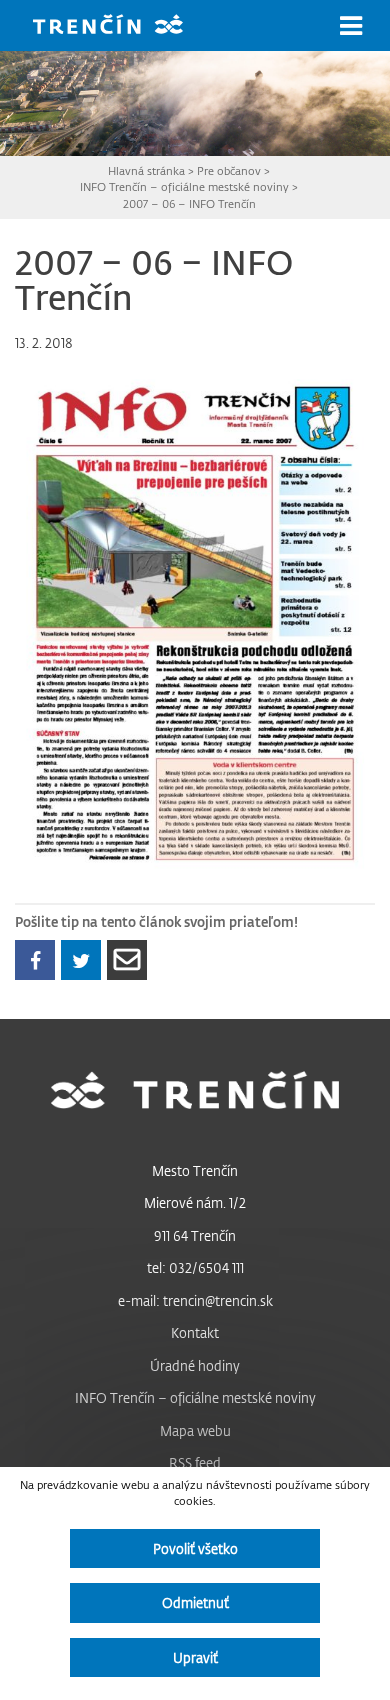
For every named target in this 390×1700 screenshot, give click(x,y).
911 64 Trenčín (195, 1235)
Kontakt (195, 1332)
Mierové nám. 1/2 (195, 1202)
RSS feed (195, 1462)
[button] (351, 26)
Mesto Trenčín (195, 1170)
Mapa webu (195, 1430)
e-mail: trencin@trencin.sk (195, 1300)
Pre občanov (229, 170)
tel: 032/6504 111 (195, 1267)
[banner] (123, 26)
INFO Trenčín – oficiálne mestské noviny (184, 186)
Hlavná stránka (146, 170)
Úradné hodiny (195, 1365)
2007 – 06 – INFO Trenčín (189, 203)
